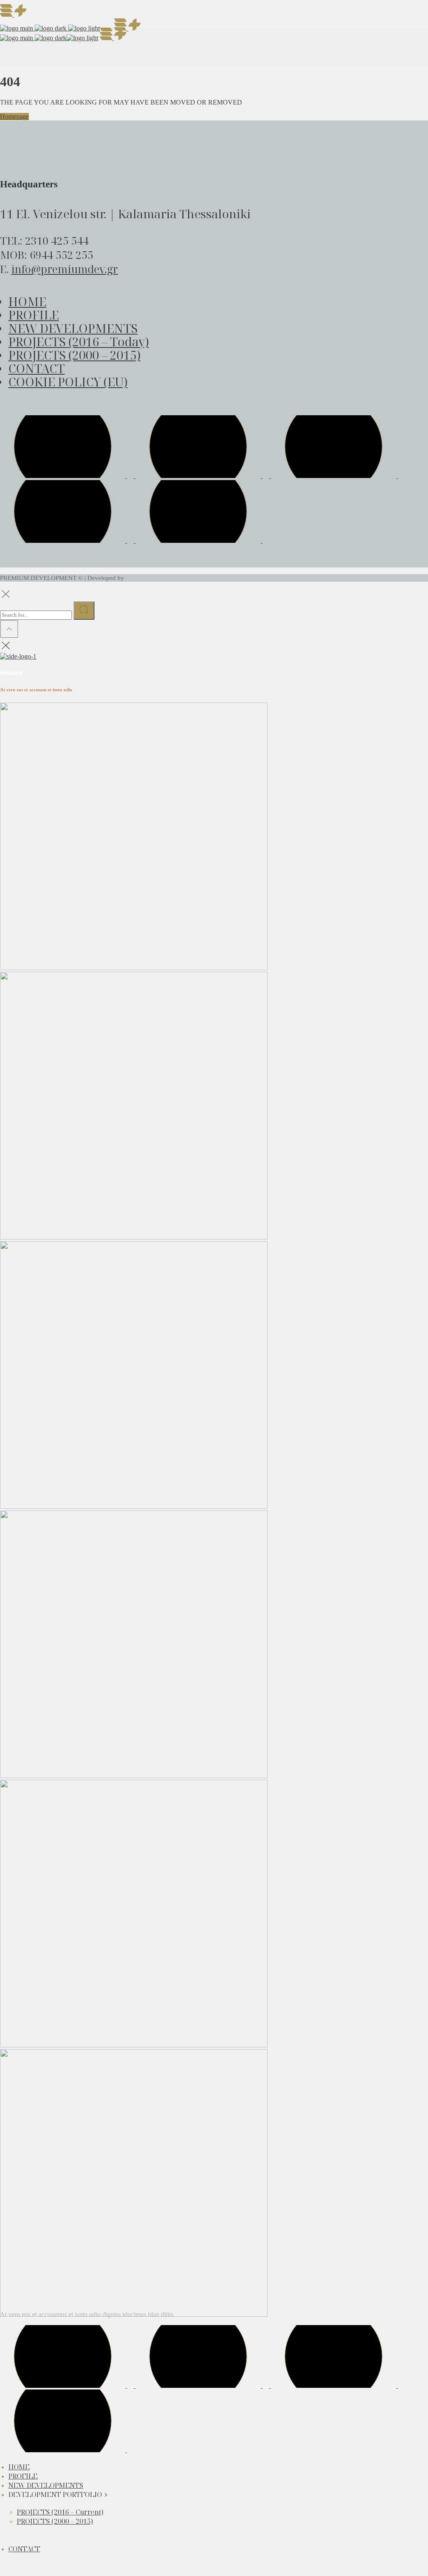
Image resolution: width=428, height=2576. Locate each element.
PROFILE (34, 315)
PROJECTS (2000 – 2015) (74, 355)
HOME (27, 301)
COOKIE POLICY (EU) (68, 382)
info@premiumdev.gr (65, 269)
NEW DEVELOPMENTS (73, 328)
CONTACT (37, 368)
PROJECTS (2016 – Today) (79, 341)
